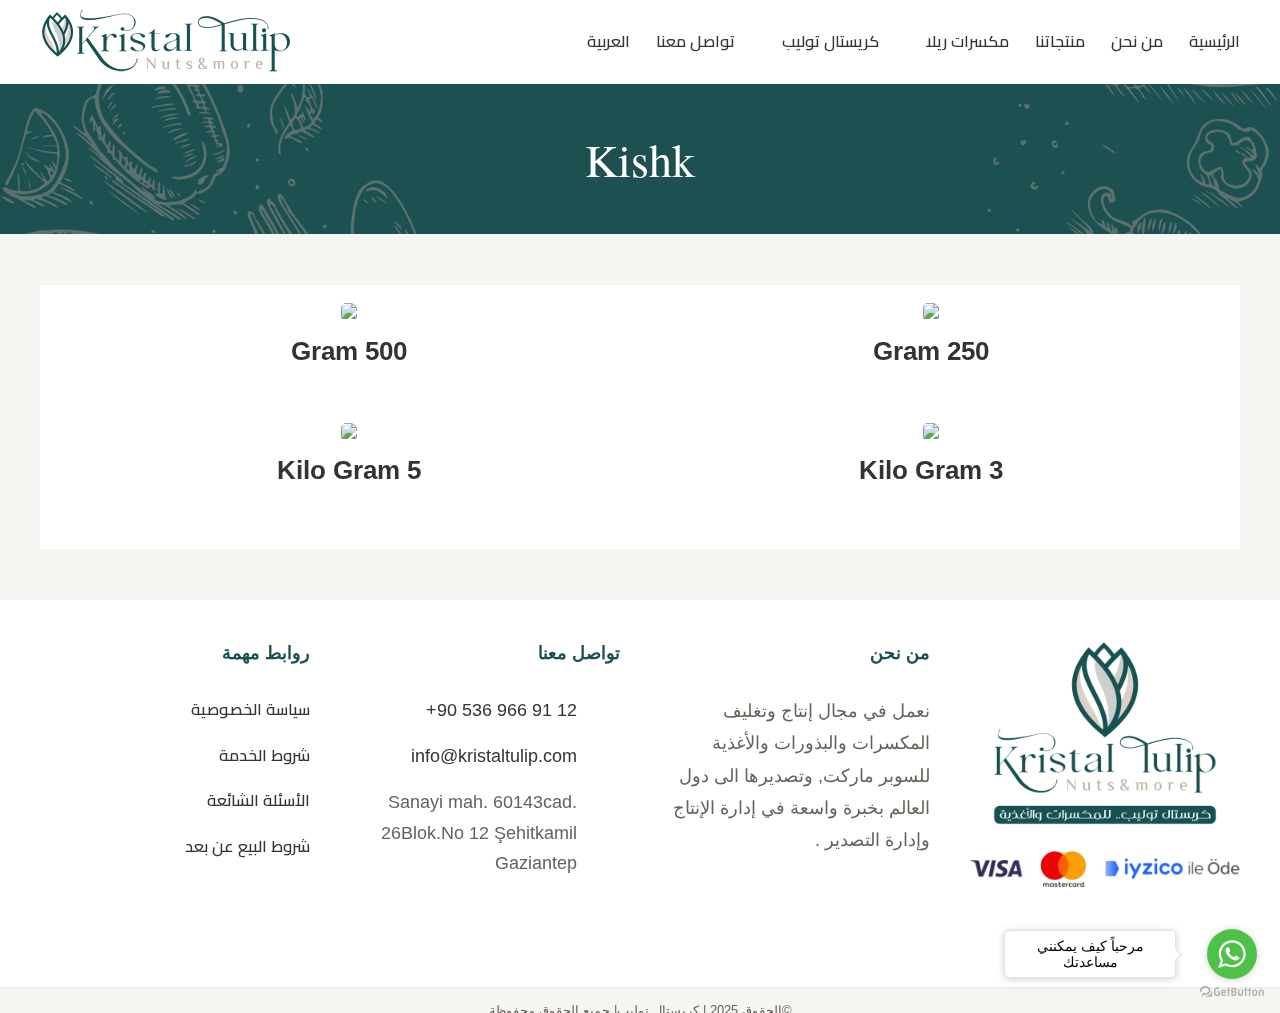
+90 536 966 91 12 (501, 710)
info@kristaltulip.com (494, 756)
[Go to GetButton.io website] (1232, 992)
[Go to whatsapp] (1232, 954)
